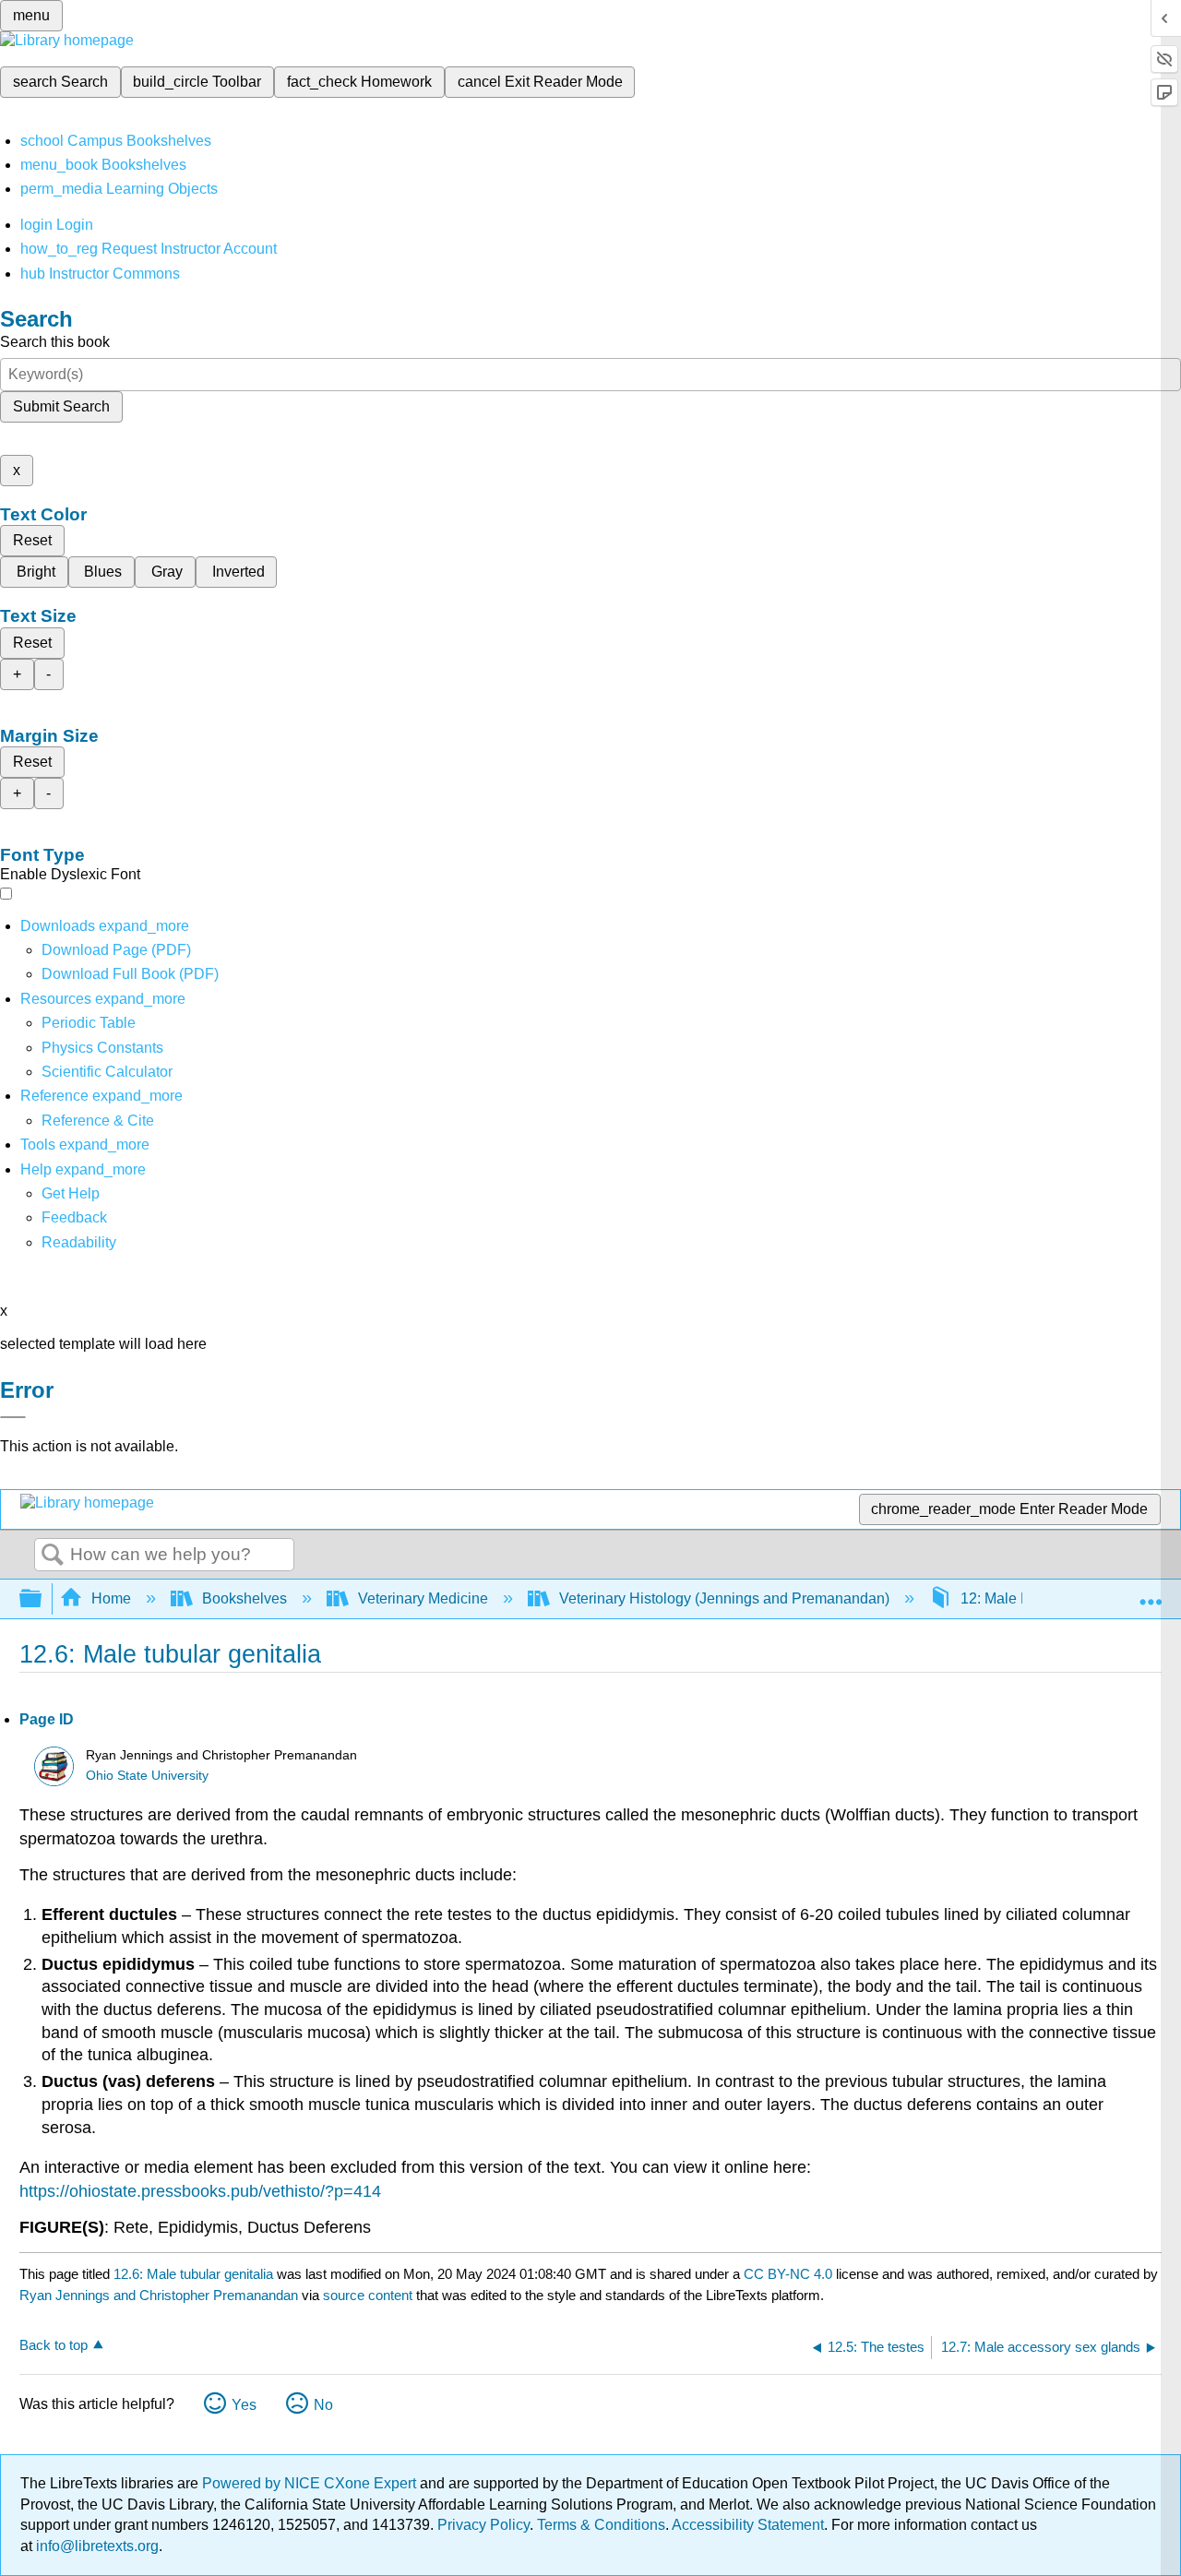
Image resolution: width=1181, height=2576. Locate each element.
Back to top (54, 2345)
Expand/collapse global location (1151, 1593)
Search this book (55, 342)
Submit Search (61, 406)
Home (111, 1598)
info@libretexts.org (95, 2546)
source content (368, 2295)
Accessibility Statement (748, 2525)
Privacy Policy (483, 2525)
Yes (244, 2405)
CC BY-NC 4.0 (788, 2274)
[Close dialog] (13, 1417)
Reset (32, 540)
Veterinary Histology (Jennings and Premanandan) (724, 1598)
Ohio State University (147, 1776)
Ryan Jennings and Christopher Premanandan (159, 2295)
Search (53, 1556)
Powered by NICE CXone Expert (311, 2483)
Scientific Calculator (107, 1072)
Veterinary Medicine (423, 1598)
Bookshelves (245, 1598)
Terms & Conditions (601, 2525)
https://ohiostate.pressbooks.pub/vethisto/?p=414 (200, 2191)
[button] (74, 1217)
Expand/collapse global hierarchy (42, 1599)
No (323, 2405)
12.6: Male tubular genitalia (193, 2274)
